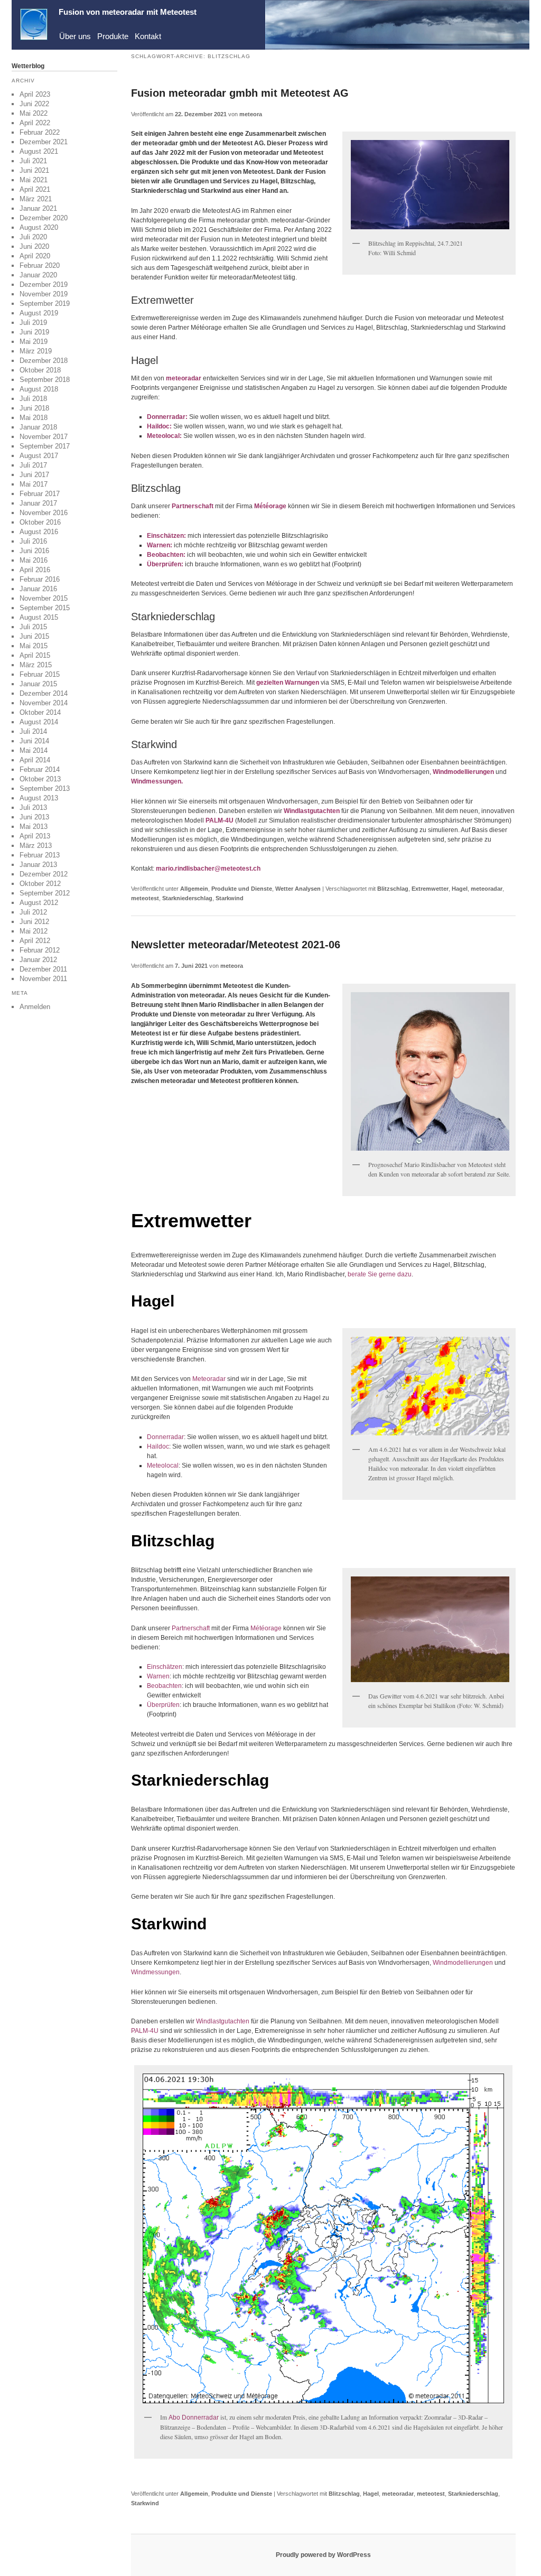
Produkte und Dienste (242, 889)
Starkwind (230, 898)
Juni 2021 (34, 170)
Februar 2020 (40, 265)
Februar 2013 (40, 855)
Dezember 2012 (44, 874)
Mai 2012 (34, 931)
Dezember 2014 (44, 693)
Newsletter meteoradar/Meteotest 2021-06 (236, 945)
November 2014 (44, 703)
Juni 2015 (34, 636)
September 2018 (45, 380)
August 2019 (39, 313)
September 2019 (45, 304)
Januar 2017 (38, 503)
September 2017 (45, 446)
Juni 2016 (34, 551)
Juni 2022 (34, 104)
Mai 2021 (34, 180)
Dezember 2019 (44, 284)
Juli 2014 (33, 731)
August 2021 (39, 151)
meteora (251, 114)
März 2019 (36, 351)
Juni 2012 (34, 922)
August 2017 (39, 456)
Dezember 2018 (44, 361)
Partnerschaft (192, 1628)
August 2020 (39, 227)
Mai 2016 (34, 560)
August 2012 (39, 903)
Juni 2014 (34, 741)
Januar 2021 (38, 208)
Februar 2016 (40, 579)
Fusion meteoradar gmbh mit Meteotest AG (240, 93)
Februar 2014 (40, 769)
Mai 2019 (34, 342)
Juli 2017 (33, 465)
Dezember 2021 (44, 142)
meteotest (145, 898)
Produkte (113, 36)
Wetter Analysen (298, 889)
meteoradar (184, 378)
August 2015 (39, 617)
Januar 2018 (38, 427)
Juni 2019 (34, 332)
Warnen (158, 545)
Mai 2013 (34, 827)
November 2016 (44, 513)
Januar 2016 (38, 589)
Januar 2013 (38, 865)
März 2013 (36, 846)
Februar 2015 (40, 674)
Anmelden (35, 1007)
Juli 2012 (33, 912)
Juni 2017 (34, 475)
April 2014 (35, 760)
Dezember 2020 (44, 218)
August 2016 (39, 532)
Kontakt (148, 36)
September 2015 (45, 608)
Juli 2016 (33, 541)
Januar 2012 (38, 960)
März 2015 (36, 665)
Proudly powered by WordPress (323, 2555)
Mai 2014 (34, 750)
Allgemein (194, 889)
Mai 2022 (34, 113)
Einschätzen (165, 536)
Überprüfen (164, 564)
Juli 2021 (33, 161)
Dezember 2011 (43, 969)
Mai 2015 (34, 646)
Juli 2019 (33, 323)
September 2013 (45, 788)
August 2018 (39, 389)
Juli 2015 (33, 627)
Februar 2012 (40, 950)
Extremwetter (430, 889)
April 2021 (35, 189)
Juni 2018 (34, 408)
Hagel (460, 889)
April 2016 (35, 570)
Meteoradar (210, 1379)
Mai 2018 (34, 418)
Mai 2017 (34, 484)
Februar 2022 (40, 132)
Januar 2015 (38, 684)
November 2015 (44, 598)
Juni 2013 (34, 817)
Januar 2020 (38, 275)
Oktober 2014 (40, 712)
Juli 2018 (33, 399)
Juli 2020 (33, 237)
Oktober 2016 (40, 522)
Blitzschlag (393, 889)
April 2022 (35, 123)
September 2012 (45, 893)
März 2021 (36, 199)
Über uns (75, 36)
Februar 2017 (40, 494)
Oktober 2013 (40, 779)
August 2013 (39, 798)
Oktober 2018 (40, 370)
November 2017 (44, 437)
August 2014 (39, 722)
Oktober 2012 (40, 884)
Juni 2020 (34, 246)
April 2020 (35, 256)
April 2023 (35, 94)
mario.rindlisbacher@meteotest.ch (208, 869)
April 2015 (35, 655)
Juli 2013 (33, 808)
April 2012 (35, 941)
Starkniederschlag (187, 898)
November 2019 (44, 294)
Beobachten (165, 555)
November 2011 (43, 979)
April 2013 (35, 836)
